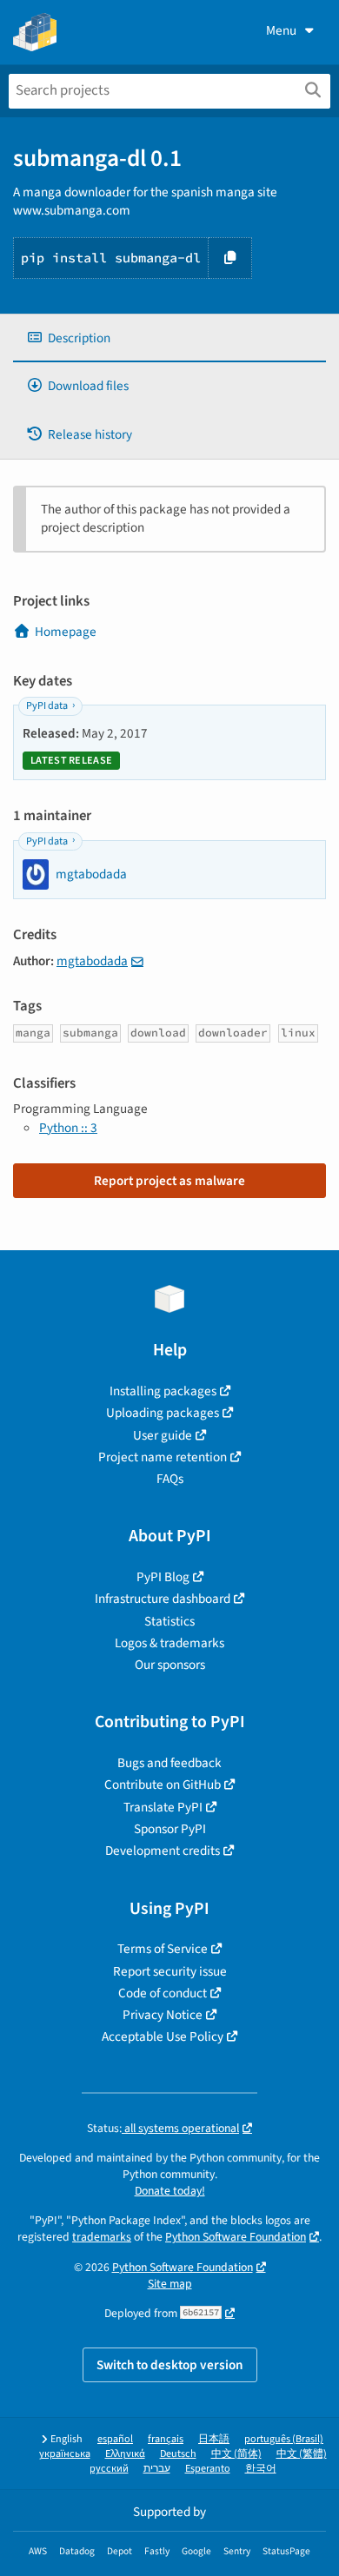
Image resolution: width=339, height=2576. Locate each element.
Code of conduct (163, 1993)
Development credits (163, 1851)
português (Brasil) (284, 2439)
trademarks (102, 2237)
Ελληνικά (125, 2454)
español (115, 2439)
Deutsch (178, 2454)
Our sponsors (170, 1665)
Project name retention (163, 1457)
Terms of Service (163, 1949)
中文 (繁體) (302, 2454)
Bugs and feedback (169, 1763)
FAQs (170, 1479)
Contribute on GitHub (163, 1785)
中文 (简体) (236, 2454)
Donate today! (170, 2191)
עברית (157, 2469)
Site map (170, 2284)
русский (109, 2469)
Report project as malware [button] (169, 1181)
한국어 (261, 2469)
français (166, 2439)
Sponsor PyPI (170, 1829)
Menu (281, 30)
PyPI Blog (163, 1577)
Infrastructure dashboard (163, 1599)
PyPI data (47, 706)
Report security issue (170, 1971)
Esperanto (208, 2469)
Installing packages (163, 1391)
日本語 (214, 2439)
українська (65, 2454)
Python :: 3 (68, 1128)
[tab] (169, 338)
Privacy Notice (163, 2015)
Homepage (66, 632)
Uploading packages (163, 1413)
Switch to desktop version (170, 2365)
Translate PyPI (163, 1807)
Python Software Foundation (236, 2237)
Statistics (169, 1621)
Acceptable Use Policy (163, 2036)
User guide (163, 1435)
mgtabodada (92, 961)
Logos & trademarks (169, 1643)
